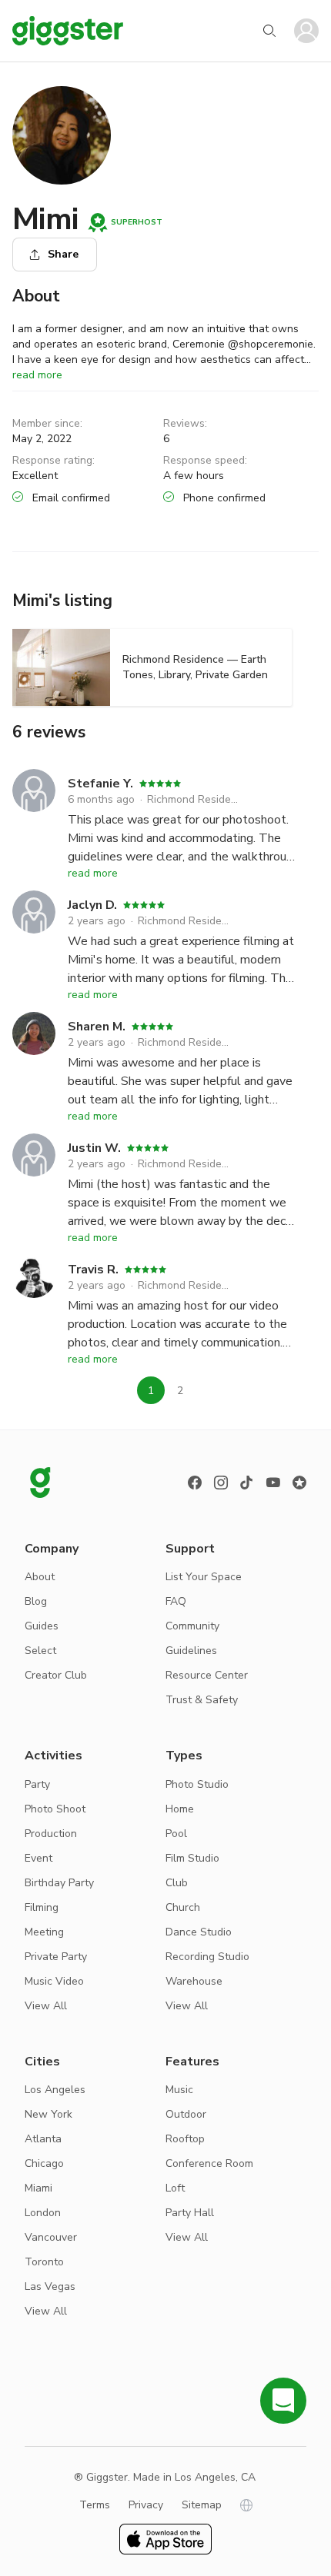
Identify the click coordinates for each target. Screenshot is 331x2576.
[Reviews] (299, 1483)
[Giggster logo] (40, 1483)
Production (51, 1834)
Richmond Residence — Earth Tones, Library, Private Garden (194, 799)
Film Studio (192, 1858)
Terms (95, 2505)
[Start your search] (269, 31)
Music (179, 2090)
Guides (42, 1626)
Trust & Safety (202, 1700)
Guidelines (191, 1651)
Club (177, 1883)
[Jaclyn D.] (34, 939)
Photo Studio (197, 1784)
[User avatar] (306, 31)
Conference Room (209, 2163)
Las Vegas (50, 2286)
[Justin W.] (34, 1182)
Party (37, 1784)
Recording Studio (207, 1957)
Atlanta (43, 2139)
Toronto (44, 2262)
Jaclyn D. (92, 905)
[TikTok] (247, 1483)
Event (38, 1858)
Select (40, 1651)
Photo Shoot (55, 1809)
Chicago (44, 2163)
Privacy (146, 2505)
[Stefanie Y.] (34, 817)
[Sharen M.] (34, 1060)
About (40, 1577)
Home (180, 1809)
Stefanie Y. (100, 784)
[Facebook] (195, 1483)
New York (48, 2114)
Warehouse (194, 1981)
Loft (175, 2188)
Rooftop (185, 2139)
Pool (176, 1834)
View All (46, 2006)
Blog (36, 1601)
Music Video (54, 1981)
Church (183, 1907)
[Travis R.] (34, 1303)
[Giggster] (68, 31)
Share (63, 254)
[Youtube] (273, 1483)
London (43, 2213)
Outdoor (186, 2114)
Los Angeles (55, 2090)
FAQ (176, 1601)
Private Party (56, 1957)
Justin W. (94, 1148)
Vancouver (51, 2237)
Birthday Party (59, 1883)
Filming (42, 1907)
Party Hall (190, 2213)
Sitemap (202, 2505)
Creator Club (56, 1675)
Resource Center (207, 1675)
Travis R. (93, 1270)
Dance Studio (199, 1932)
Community (192, 1626)
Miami (38, 2188)
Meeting (44, 1932)
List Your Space (204, 1577)
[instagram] (221, 1483)
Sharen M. (97, 1027)
